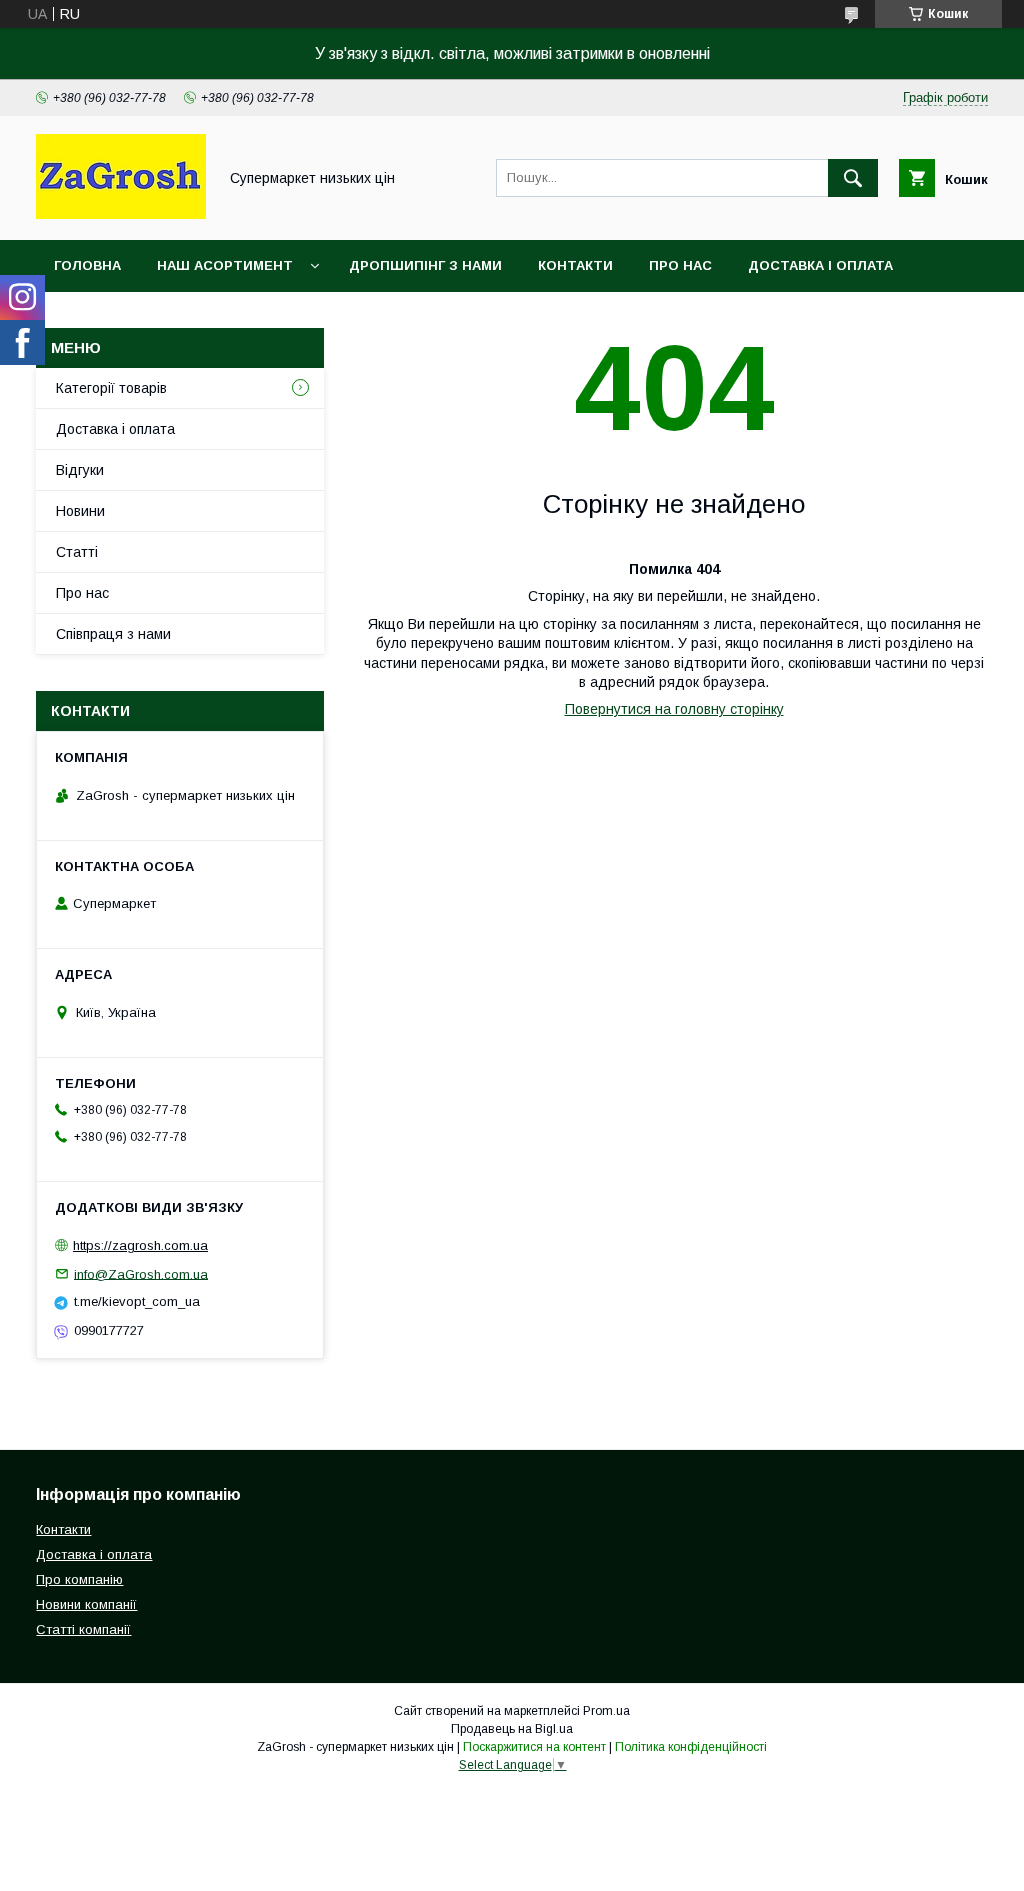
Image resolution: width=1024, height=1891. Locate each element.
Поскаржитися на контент (534, 1747)
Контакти (575, 265)
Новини (80, 511)
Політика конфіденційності (691, 1747)
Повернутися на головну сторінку (674, 709)
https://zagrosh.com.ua (140, 1245)
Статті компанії (83, 1629)
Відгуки (80, 470)
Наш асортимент (225, 265)
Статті (77, 552)
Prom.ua (606, 1711)
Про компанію (79, 1579)
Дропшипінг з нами (425, 265)
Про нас (680, 265)
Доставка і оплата (820, 265)
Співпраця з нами (113, 634)
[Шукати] (853, 178)
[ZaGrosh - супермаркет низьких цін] (121, 214)
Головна (87, 265)
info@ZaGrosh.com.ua (141, 1273)
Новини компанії (86, 1604)
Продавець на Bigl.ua (512, 1729)
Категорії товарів (111, 388)
